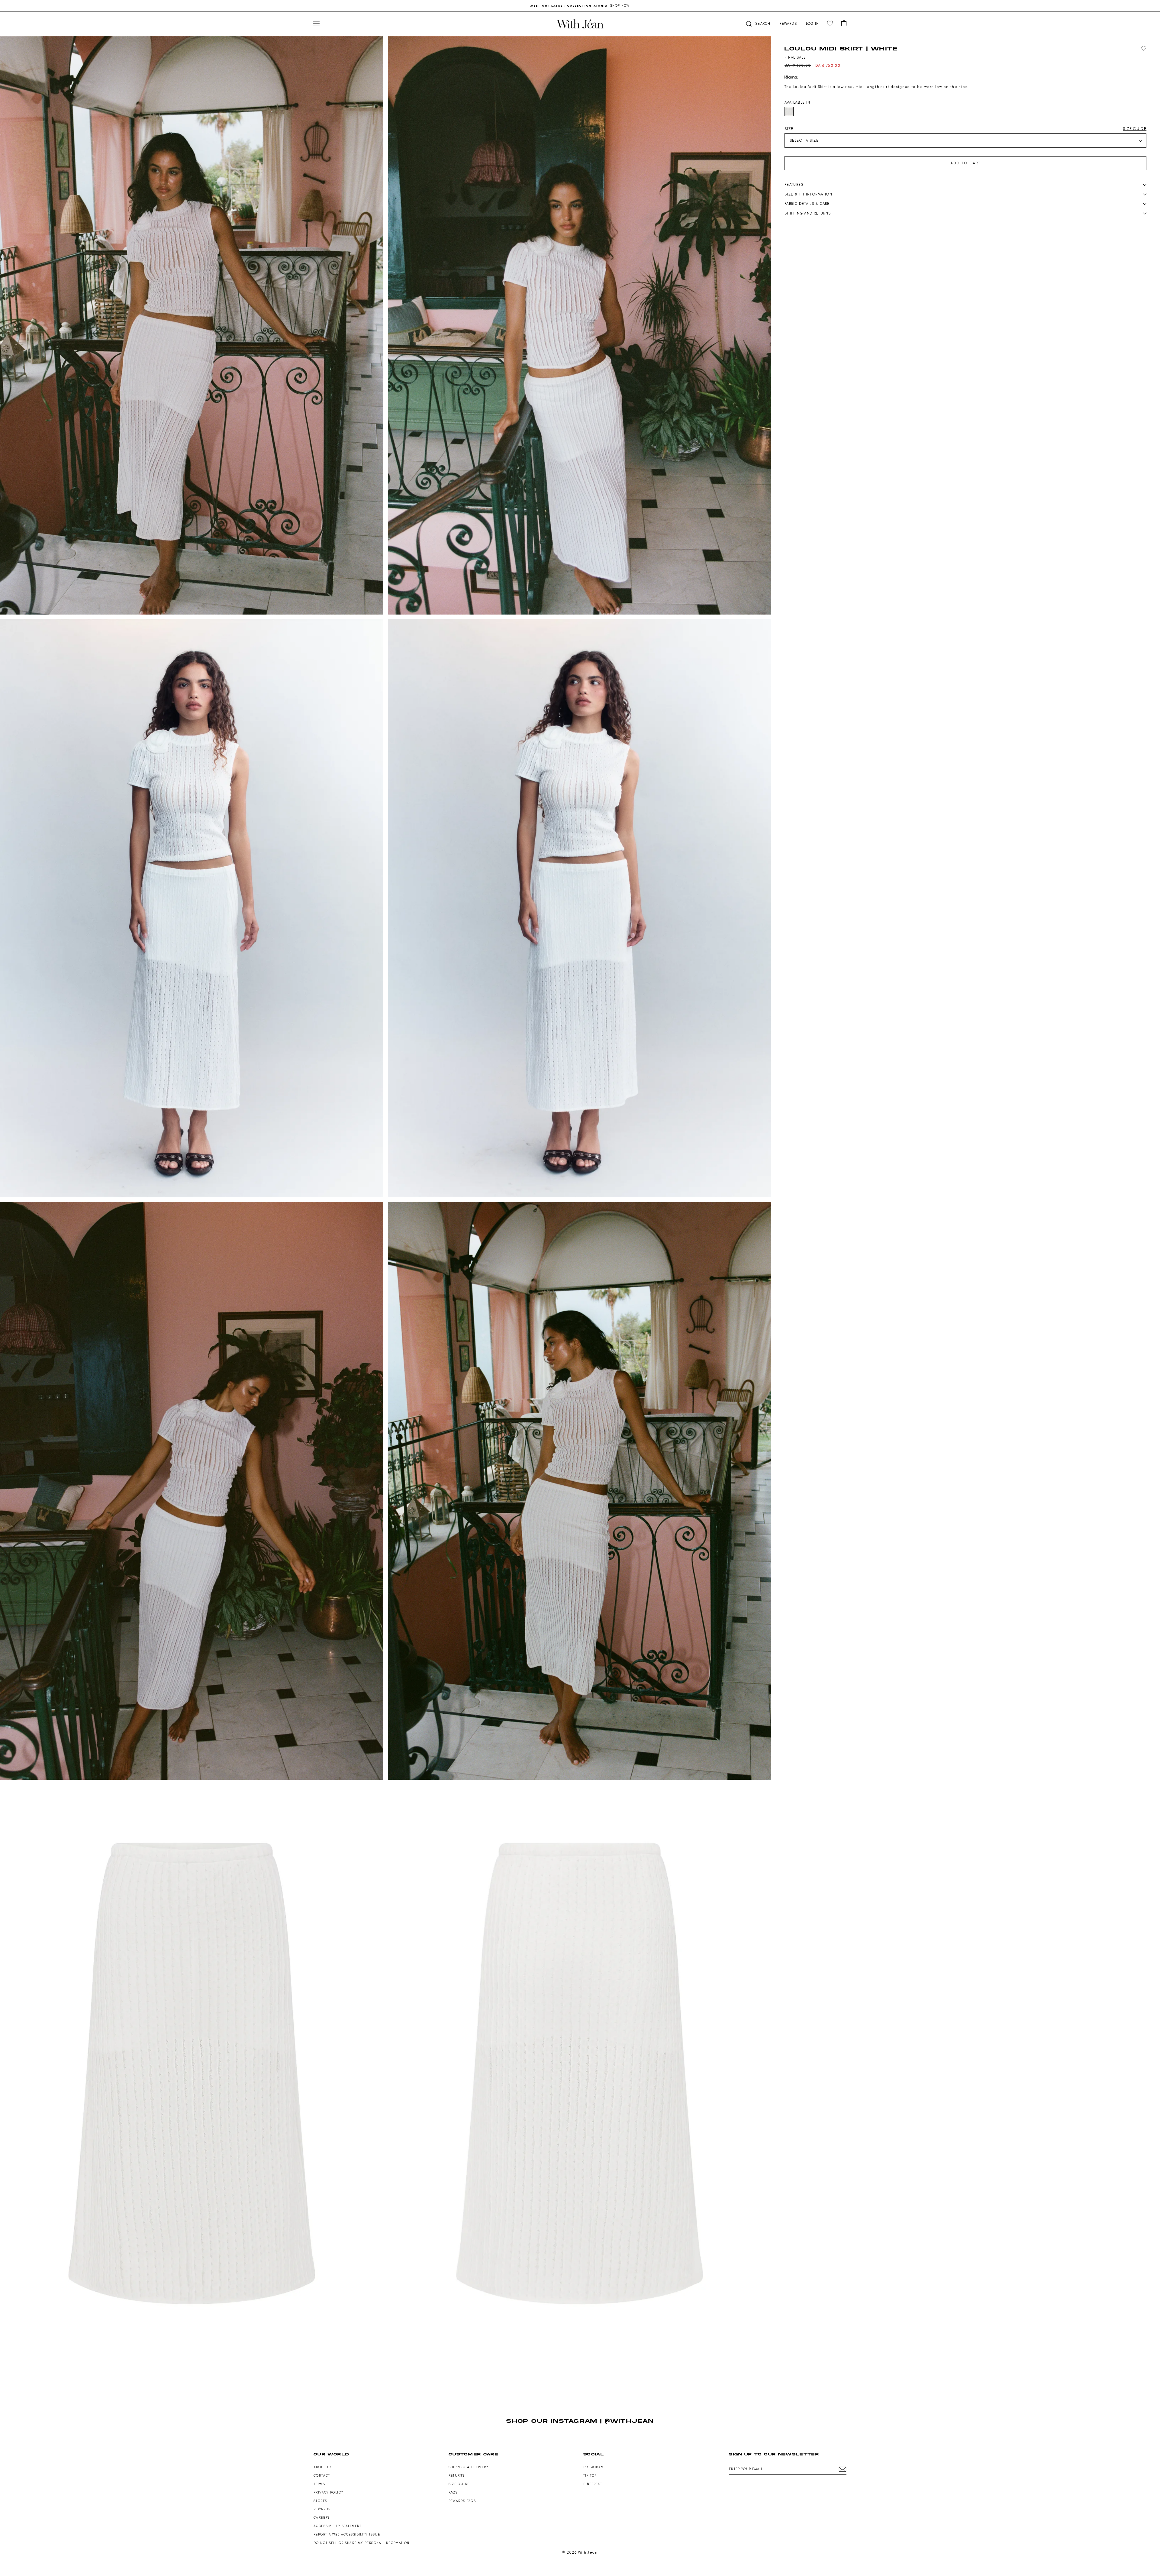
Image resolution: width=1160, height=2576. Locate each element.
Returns (457, 2476)
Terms (319, 2484)
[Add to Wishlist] (1144, 49)
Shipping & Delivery (469, 2467)
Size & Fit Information (808, 194)
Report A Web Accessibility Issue (347, 2534)
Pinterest (593, 2484)
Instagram (593, 2467)
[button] (758, 24)
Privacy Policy (328, 2492)
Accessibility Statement (338, 2526)
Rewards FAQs (462, 2501)
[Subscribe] (843, 2469)
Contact (322, 2476)
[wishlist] (830, 23)
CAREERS (322, 2518)
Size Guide (459, 2484)
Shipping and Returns (808, 213)
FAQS (453, 2492)
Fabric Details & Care (807, 204)
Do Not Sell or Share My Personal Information (362, 2543)
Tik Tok (590, 2476)
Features (794, 185)
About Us (323, 2467)
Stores (320, 2501)
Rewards (322, 2509)
